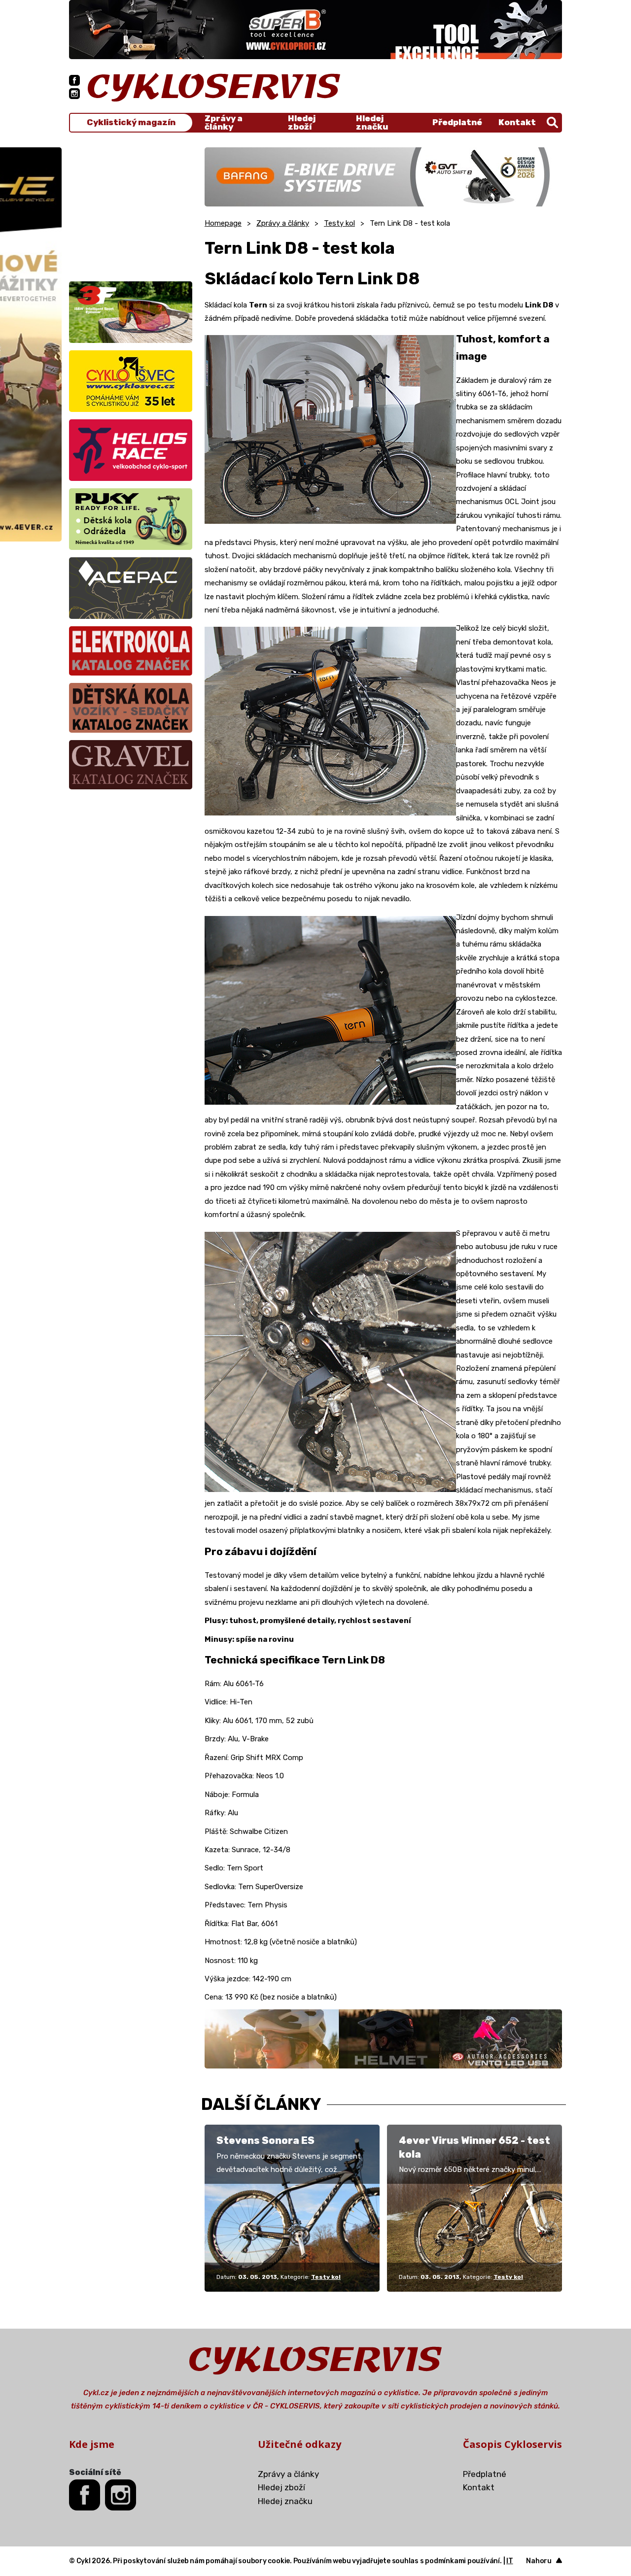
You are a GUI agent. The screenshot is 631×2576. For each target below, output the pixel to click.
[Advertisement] (131, 209)
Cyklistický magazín (131, 122)
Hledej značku (372, 123)
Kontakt (517, 122)
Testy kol (339, 223)
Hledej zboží (302, 123)
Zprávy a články (224, 123)
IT (510, 2561)
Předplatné (457, 122)
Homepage (223, 223)
